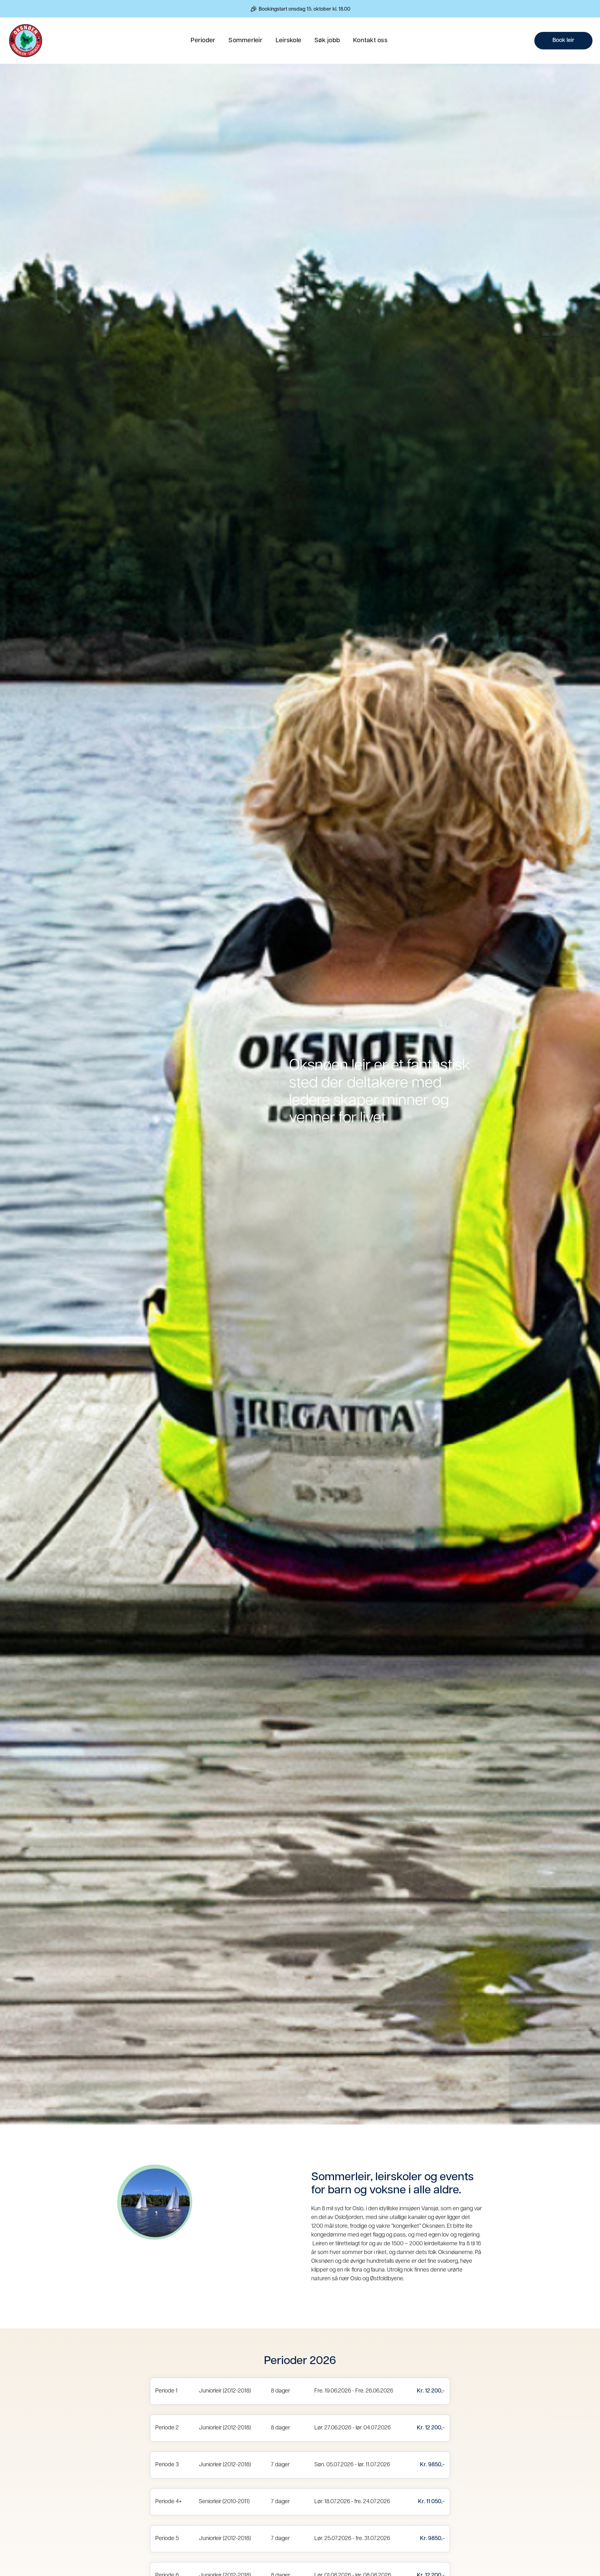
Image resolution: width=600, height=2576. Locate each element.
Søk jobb (327, 41)
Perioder (203, 41)
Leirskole (288, 41)
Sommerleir (245, 41)
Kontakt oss (370, 41)
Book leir (563, 41)
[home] (26, 41)
